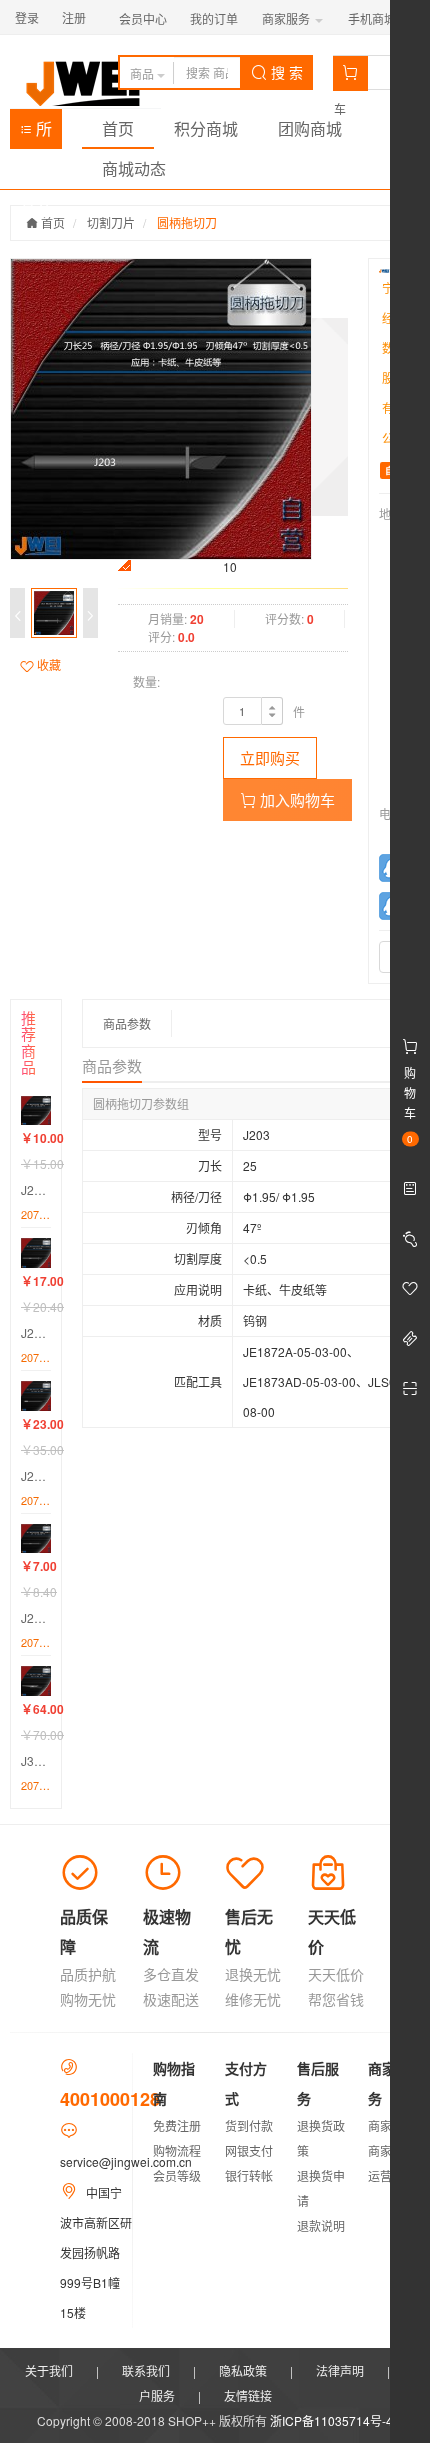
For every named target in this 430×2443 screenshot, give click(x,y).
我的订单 (214, 18)
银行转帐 (249, 2175)
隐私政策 (243, 2370)
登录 (27, 17)
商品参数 (127, 1023)
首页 (118, 128)
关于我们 (49, 2370)
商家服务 (287, 18)
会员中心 (143, 18)
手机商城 (373, 18)
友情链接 (248, 2395)
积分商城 (206, 128)
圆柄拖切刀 (187, 222)
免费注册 (177, 2125)
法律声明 (340, 2370)
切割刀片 (111, 222)
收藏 (47, 664)
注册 (74, 17)
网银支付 (249, 2150)
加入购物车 (295, 799)
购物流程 (177, 2150)
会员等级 (177, 2175)
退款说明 (321, 2225)
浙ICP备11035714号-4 (331, 2420)
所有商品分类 (36, 133)
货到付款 (249, 2125)
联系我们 (146, 2370)
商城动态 (134, 168)
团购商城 (310, 128)
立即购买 (270, 757)
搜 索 (285, 72)
